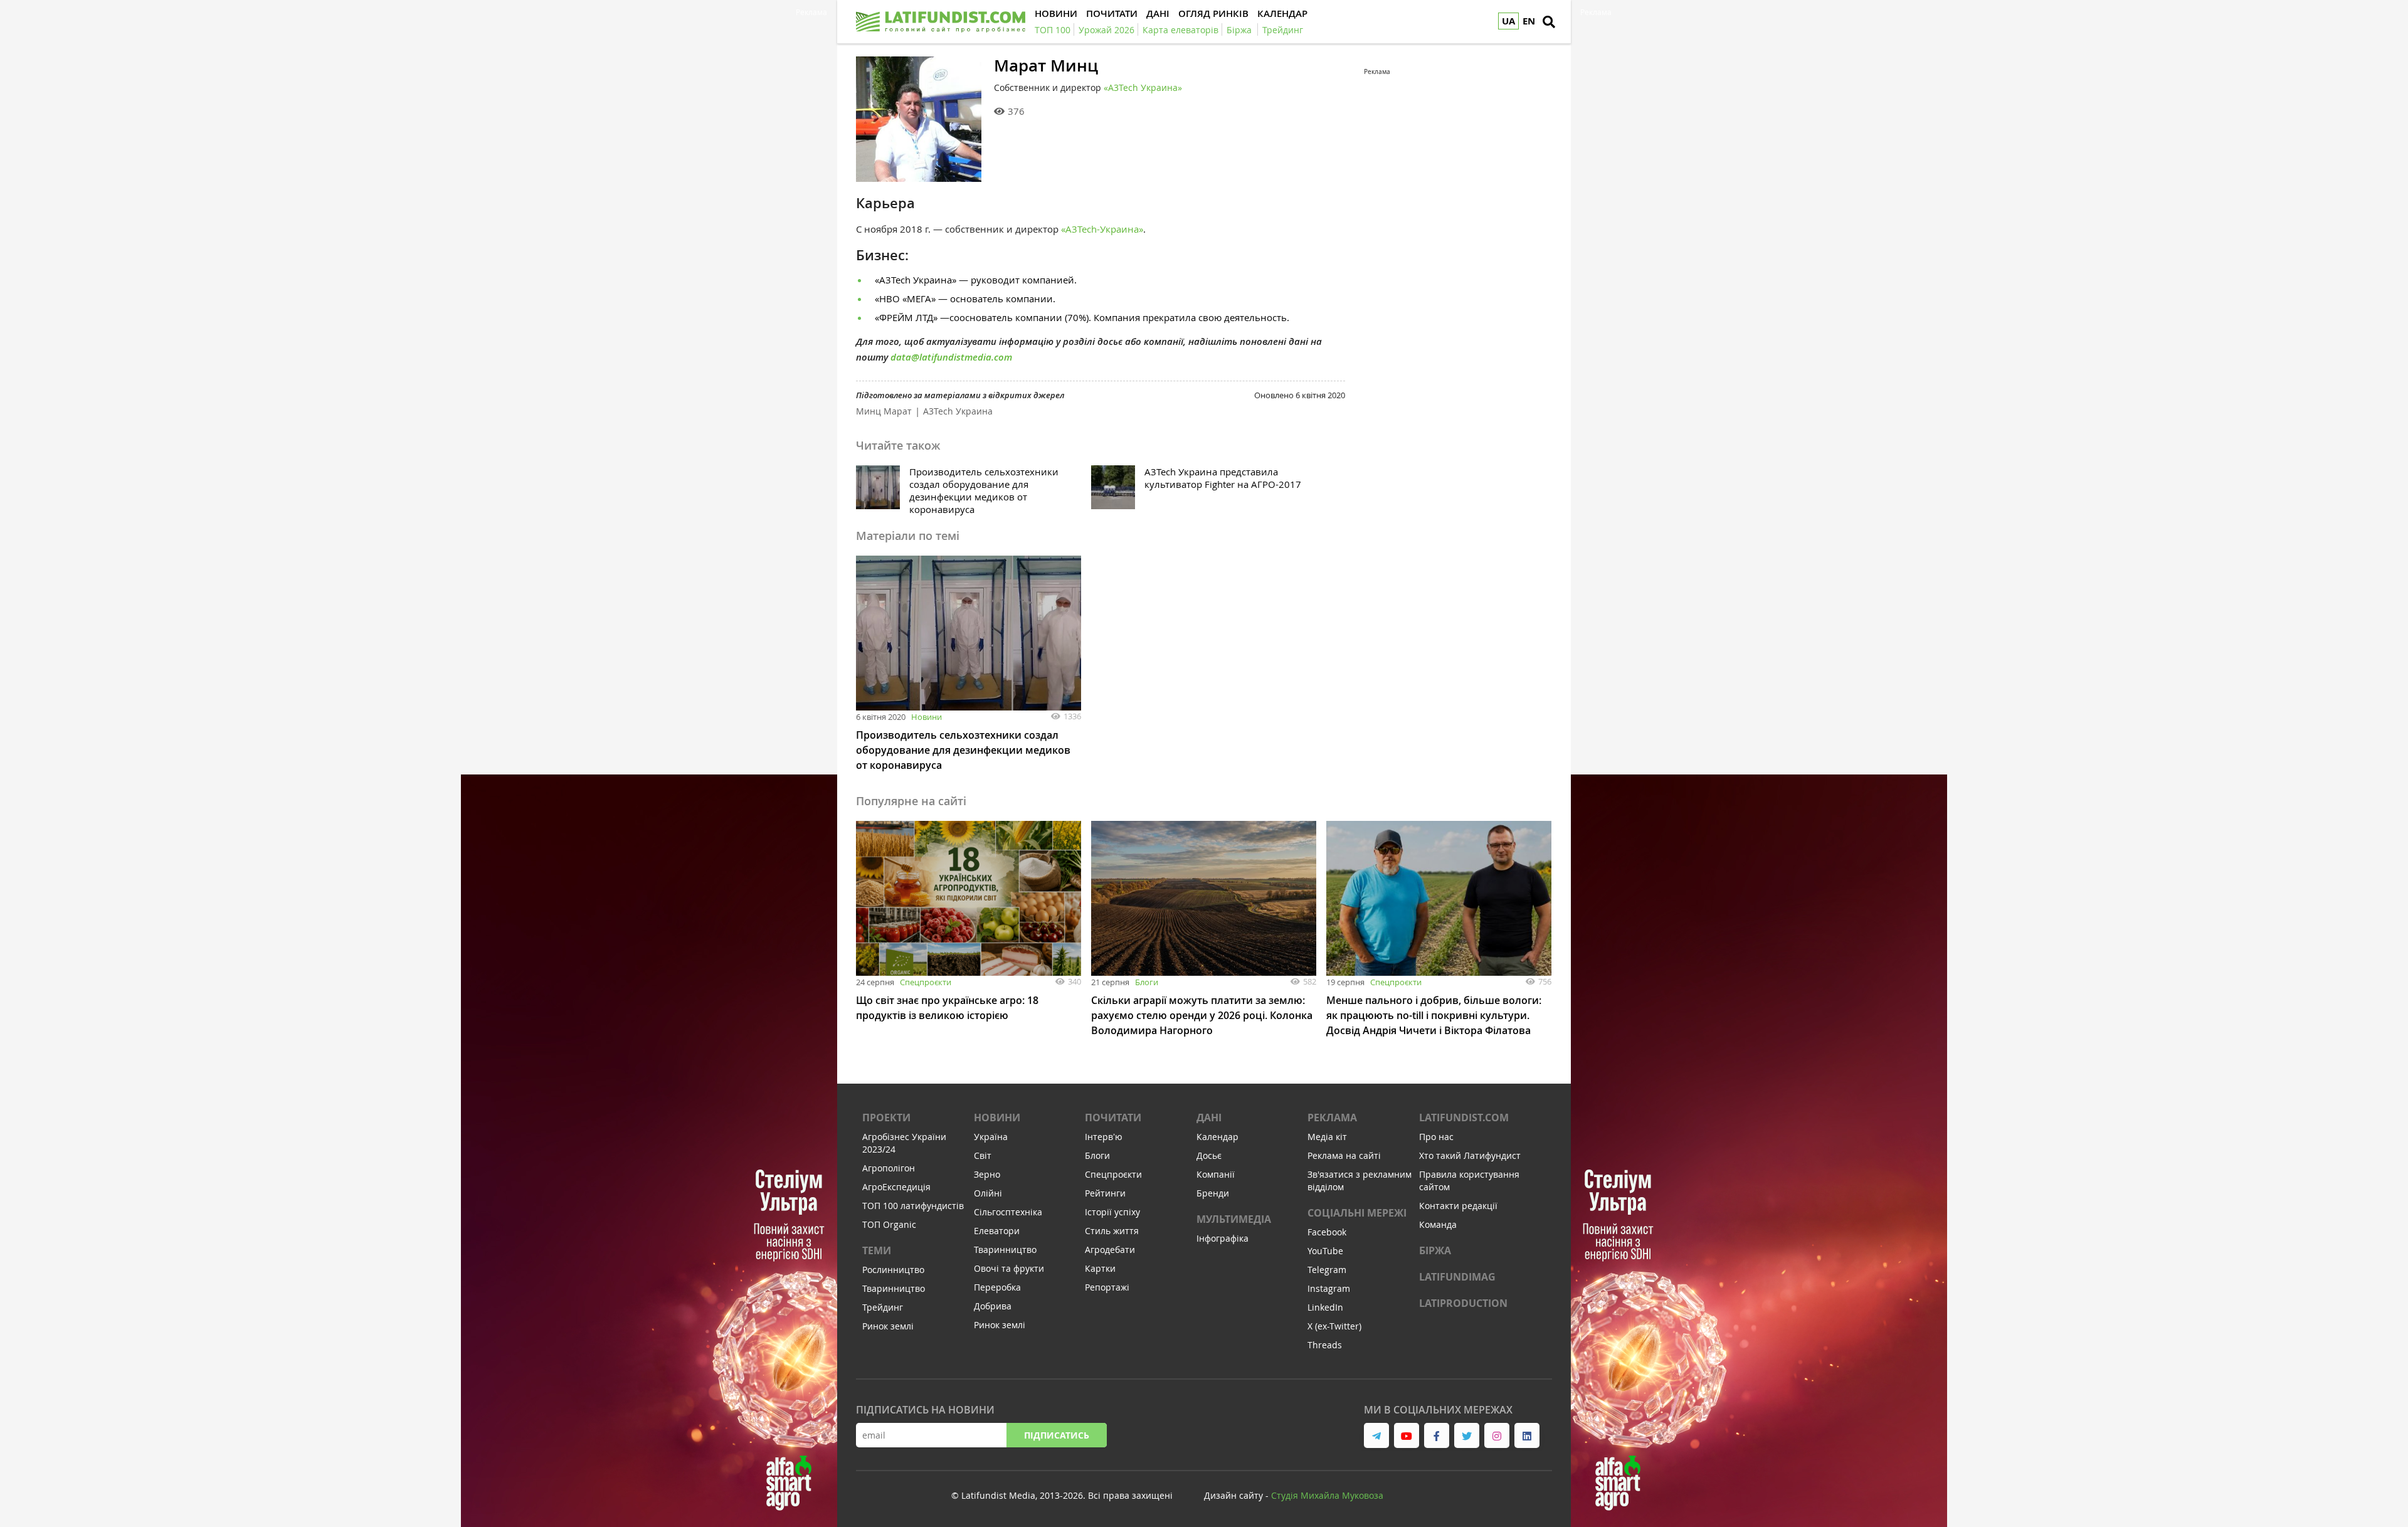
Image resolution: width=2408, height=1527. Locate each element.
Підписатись (1057, 1435)
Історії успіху (1112, 1212)
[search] (1549, 22)
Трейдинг (883, 1307)
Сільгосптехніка (1008, 1212)
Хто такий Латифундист (1470, 1155)
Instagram (1329, 1288)
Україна (991, 1137)
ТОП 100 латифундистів (913, 1206)
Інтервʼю (1104, 1137)
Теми (877, 1250)
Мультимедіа (1234, 1219)
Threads (1325, 1345)
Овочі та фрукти (1009, 1268)
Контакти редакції (1458, 1206)
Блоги (1147, 982)
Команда (1438, 1224)
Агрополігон (889, 1168)
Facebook (1327, 1232)
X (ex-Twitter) (1334, 1326)
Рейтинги (1105, 1193)
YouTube (1325, 1251)
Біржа (1435, 1250)
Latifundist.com (1464, 1118)
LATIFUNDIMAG (1457, 1277)
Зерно (987, 1174)
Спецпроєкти (926, 982)
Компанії (1216, 1174)
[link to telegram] (1376, 1435)
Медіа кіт (1327, 1137)
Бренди (1213, 1193)
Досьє (1209, 1155)
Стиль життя (1112, 1231)
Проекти (886, 1118)
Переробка (997, 1287)
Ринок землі (888, 1326)
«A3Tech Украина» (1143, 87)
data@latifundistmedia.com (951, 357)
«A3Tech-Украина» (1102, 229)
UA (1508, 21)
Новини (927, 717)
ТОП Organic (889, 1224)
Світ (983, 1155)
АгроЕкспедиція (896, 1187)
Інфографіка (1222, 1238)
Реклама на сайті (1344, 1155)
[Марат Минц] (919, 119)
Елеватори (997, 1231)
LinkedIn (1325, 1307)
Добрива (993, 1306)
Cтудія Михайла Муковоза (1327, 1495)
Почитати (1113, 1118)
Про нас (1436, 1137)
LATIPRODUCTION (1463, 1303)
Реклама (1332, 1118)
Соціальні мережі (1357, 1213)
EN (1529, 21)
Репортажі (1107, 1287)
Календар (1217, 1137)
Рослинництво (893, 1270)
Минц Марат (884, 411)
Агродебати (1110, 1250)
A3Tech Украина (958, 411)
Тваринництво (894, 1288)
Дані (1209, 1118)
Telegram (1327, 1270)
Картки (1100, 1268)
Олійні (988, 1193)
